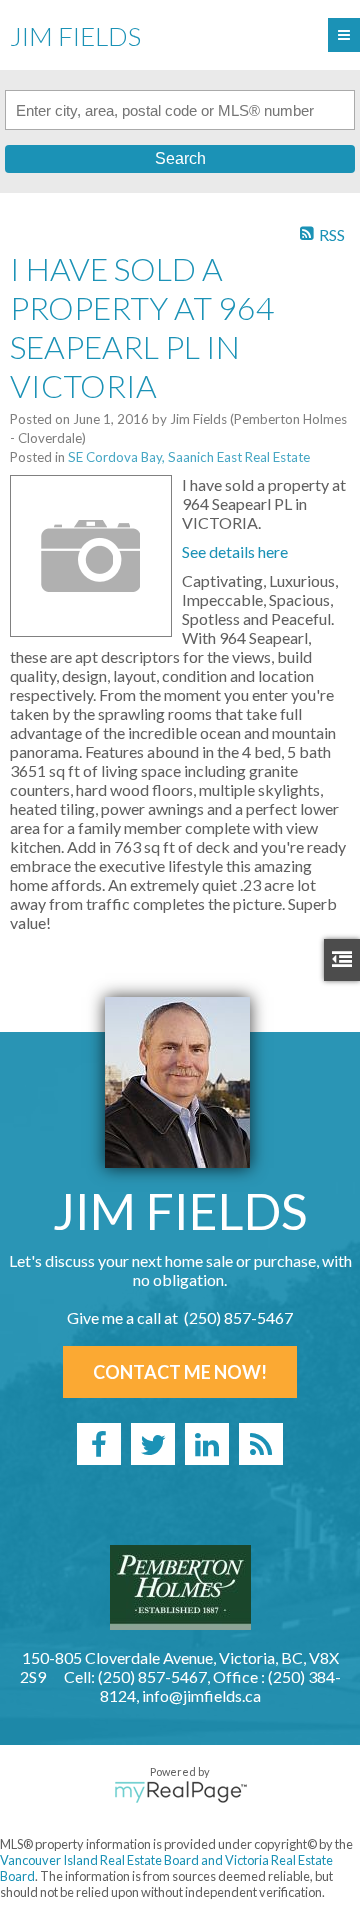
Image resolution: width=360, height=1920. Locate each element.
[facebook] (99, 1444)
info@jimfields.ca (201, 1695)
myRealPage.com (180, 1792)
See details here (235, 551)
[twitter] (153, 1444)
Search (180, 158)
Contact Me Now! (180, 1372)
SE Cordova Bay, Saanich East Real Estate (189, 457)
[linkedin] (207, 1444)
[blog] (261, 1444)
